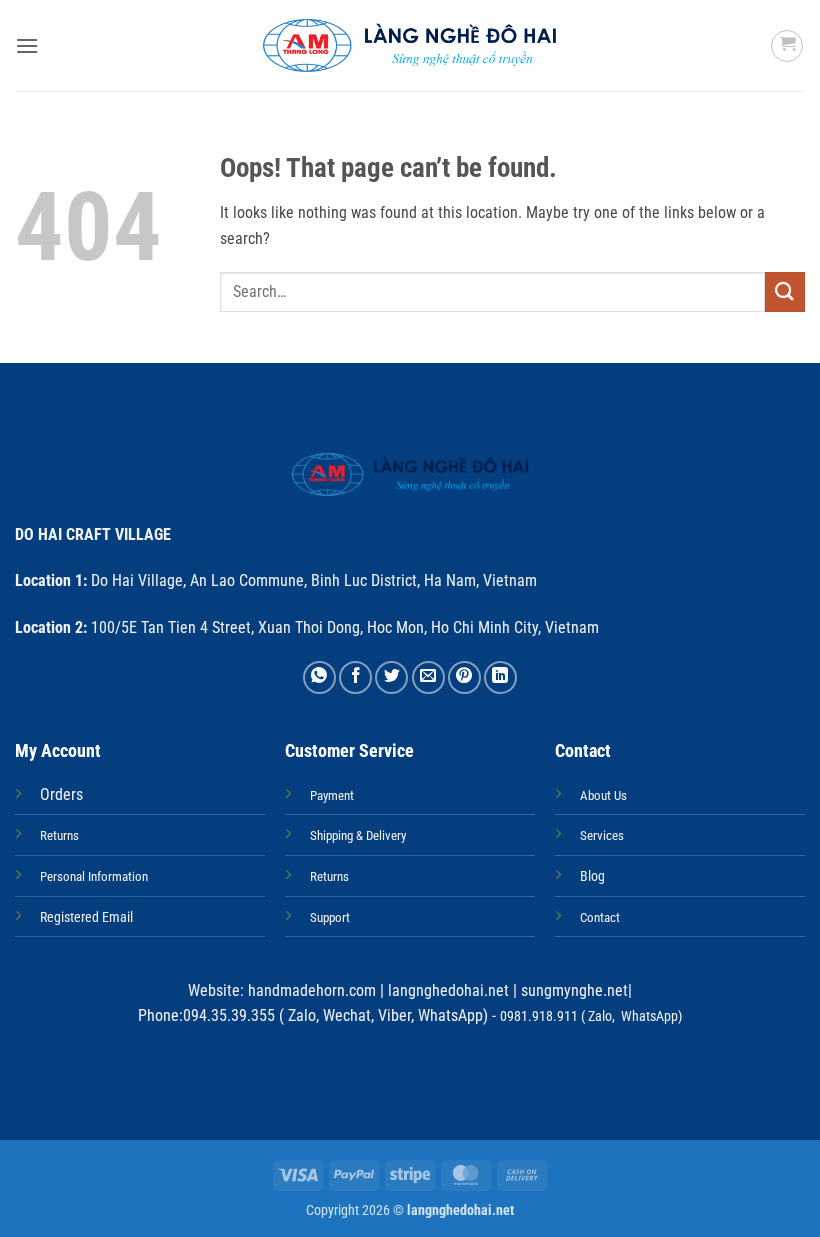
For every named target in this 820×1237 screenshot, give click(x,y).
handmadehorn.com (310, 990)
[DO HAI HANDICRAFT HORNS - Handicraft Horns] (410, 45)
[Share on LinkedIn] (500, 677)
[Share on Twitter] (391, 677)
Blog (592, 876)
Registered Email (86, 917)
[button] (27, 45)
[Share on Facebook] (355, 677)
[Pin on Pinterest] (464, 677)
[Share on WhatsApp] (319, 677)
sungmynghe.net (572, 990)
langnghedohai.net (448, 990)
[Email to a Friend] (428, 677)
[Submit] (785, 291)
